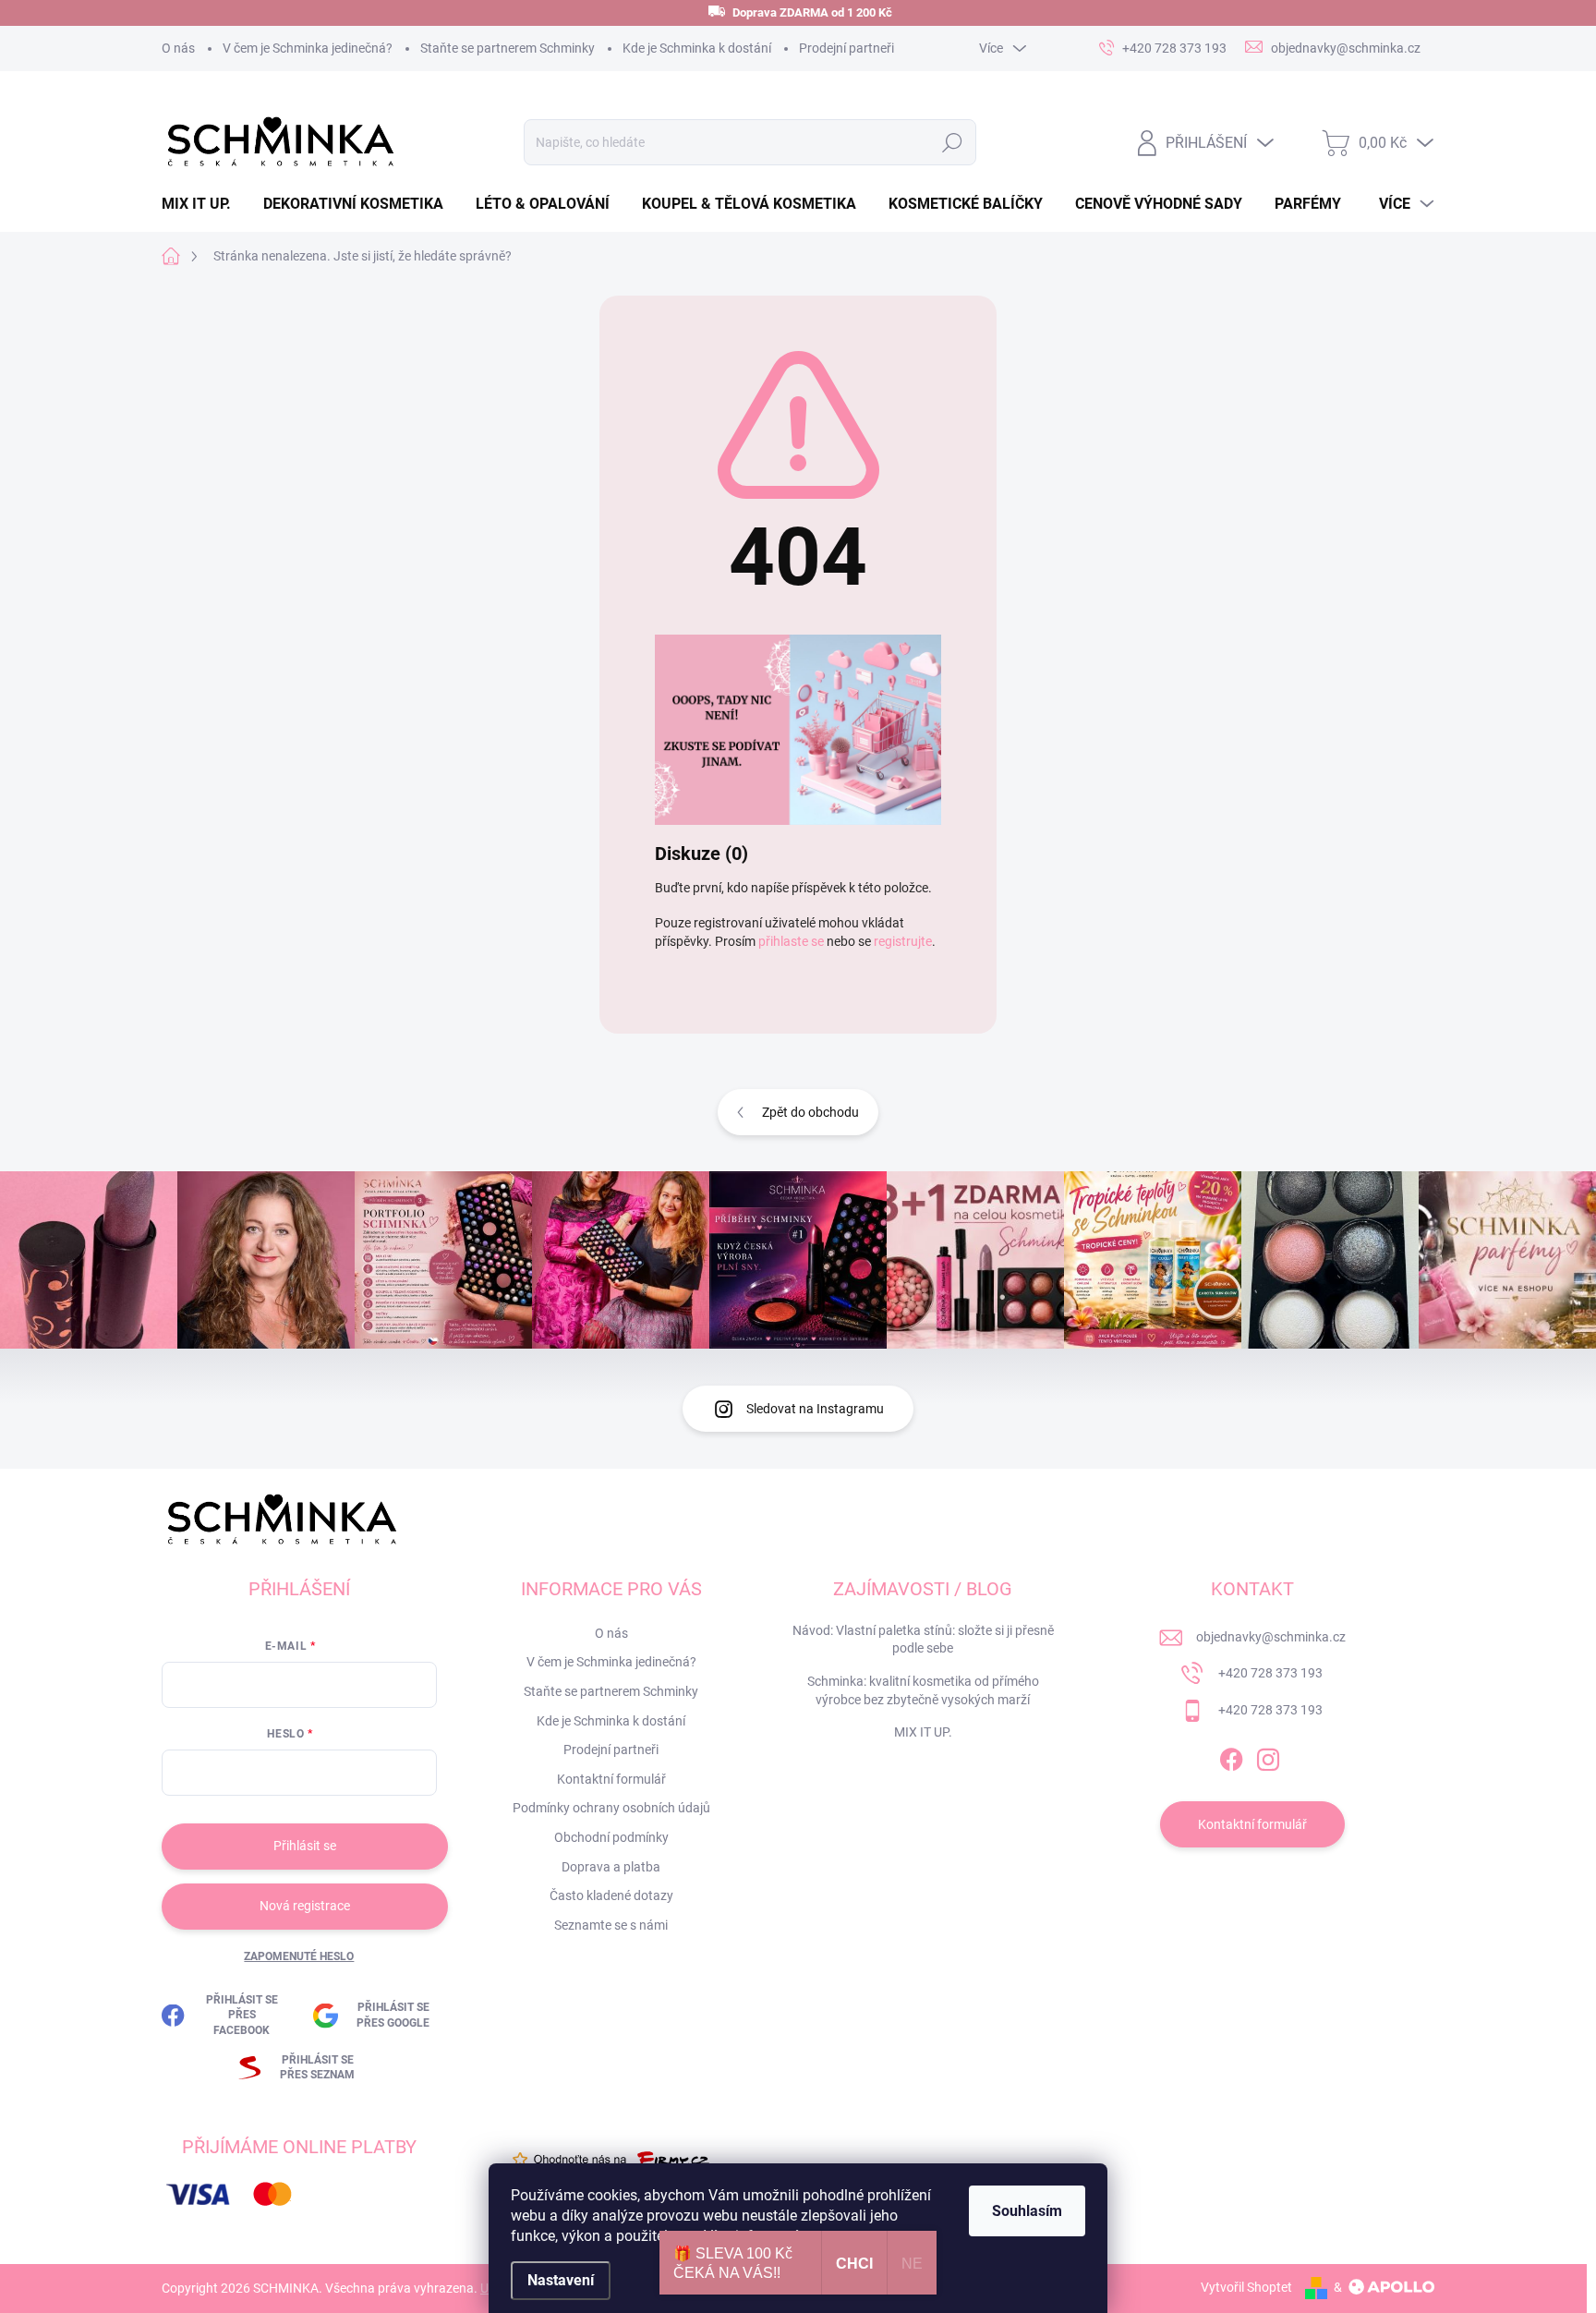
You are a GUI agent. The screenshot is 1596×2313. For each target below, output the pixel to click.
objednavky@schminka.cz (1271, 1637)
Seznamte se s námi (611, 1925)
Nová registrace (305, 1906)
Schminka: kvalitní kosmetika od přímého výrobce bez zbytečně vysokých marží (923, 1690)
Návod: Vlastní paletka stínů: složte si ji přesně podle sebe (923, 1640)
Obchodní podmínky (611, 1837)
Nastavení (561, 2280)
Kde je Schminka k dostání (697, 48)
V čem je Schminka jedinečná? (308, 48)
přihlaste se (791, 941)
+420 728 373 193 (1270, 1673)
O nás (178, 48)
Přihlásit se (305, 1846)
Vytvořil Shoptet (1246, 2287)
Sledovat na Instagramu (815, 1409)
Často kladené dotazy (611, 1895)
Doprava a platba (611, 1867)
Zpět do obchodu (810, 1112)
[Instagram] (1268, 1757)
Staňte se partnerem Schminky (508, 48)
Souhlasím (1027, 2211)
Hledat (952, 142)
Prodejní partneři (846, 48)
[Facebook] (1231, 1757)
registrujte (903, 941)
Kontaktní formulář (611, 1779)
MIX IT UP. (923, 1732)
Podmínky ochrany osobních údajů (611, 1808)
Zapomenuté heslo (299, 1956)
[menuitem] (203, 204)
